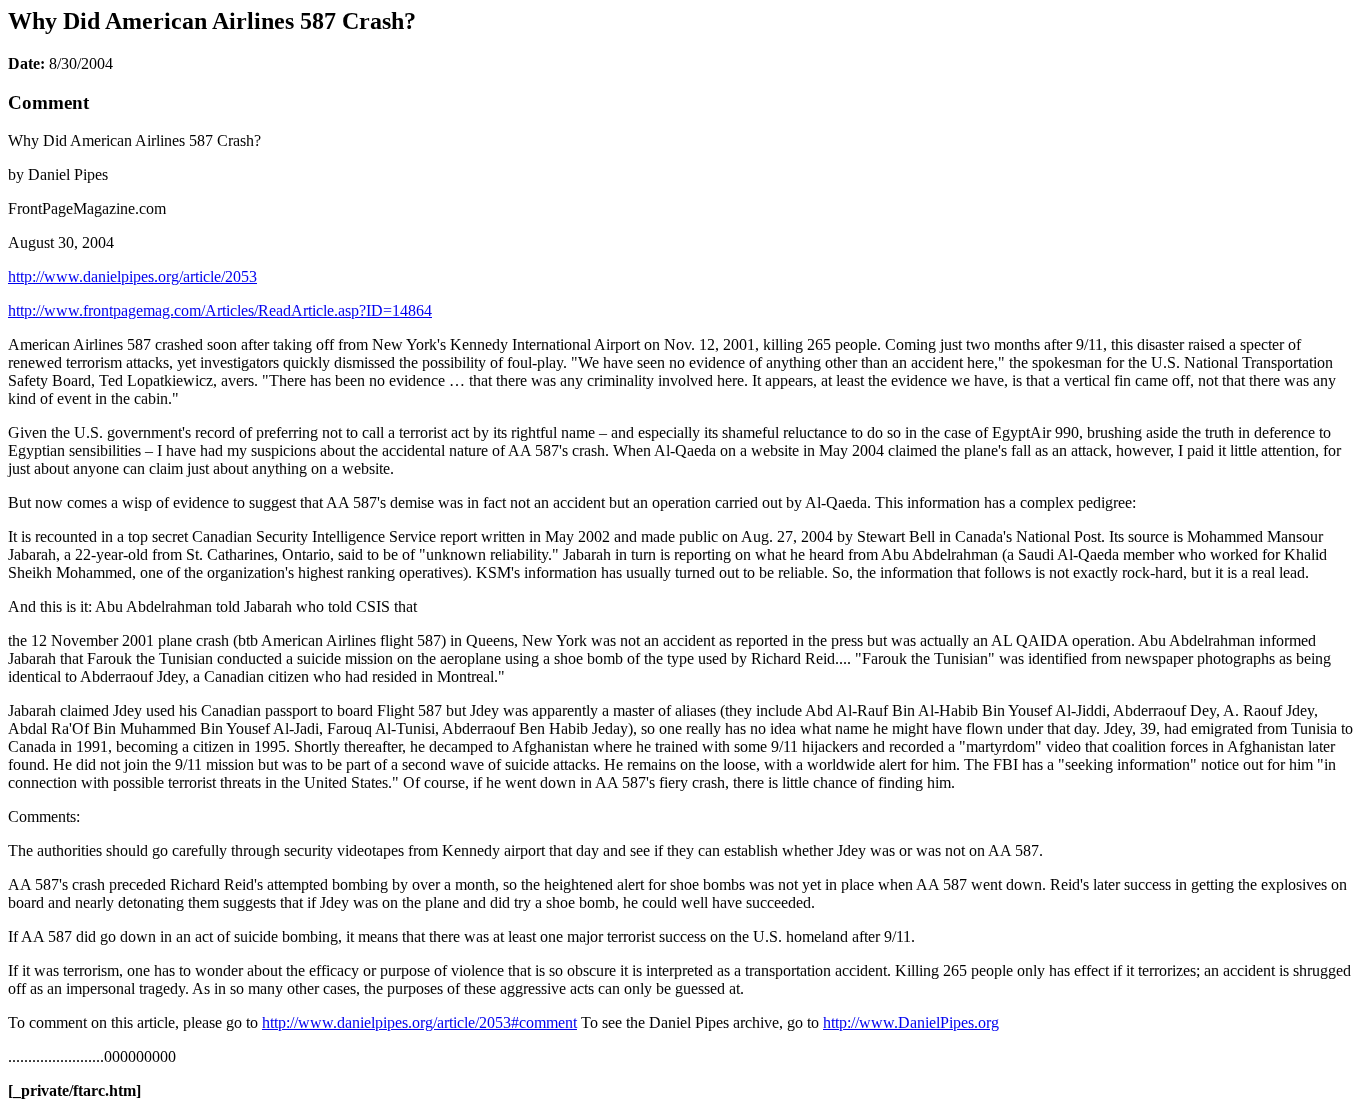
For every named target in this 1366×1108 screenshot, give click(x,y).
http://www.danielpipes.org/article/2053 (132, 276)
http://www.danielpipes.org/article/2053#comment (419, 1022)
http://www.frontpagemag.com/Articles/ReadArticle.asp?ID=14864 (220, 310)
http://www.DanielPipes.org (911, 1022)
